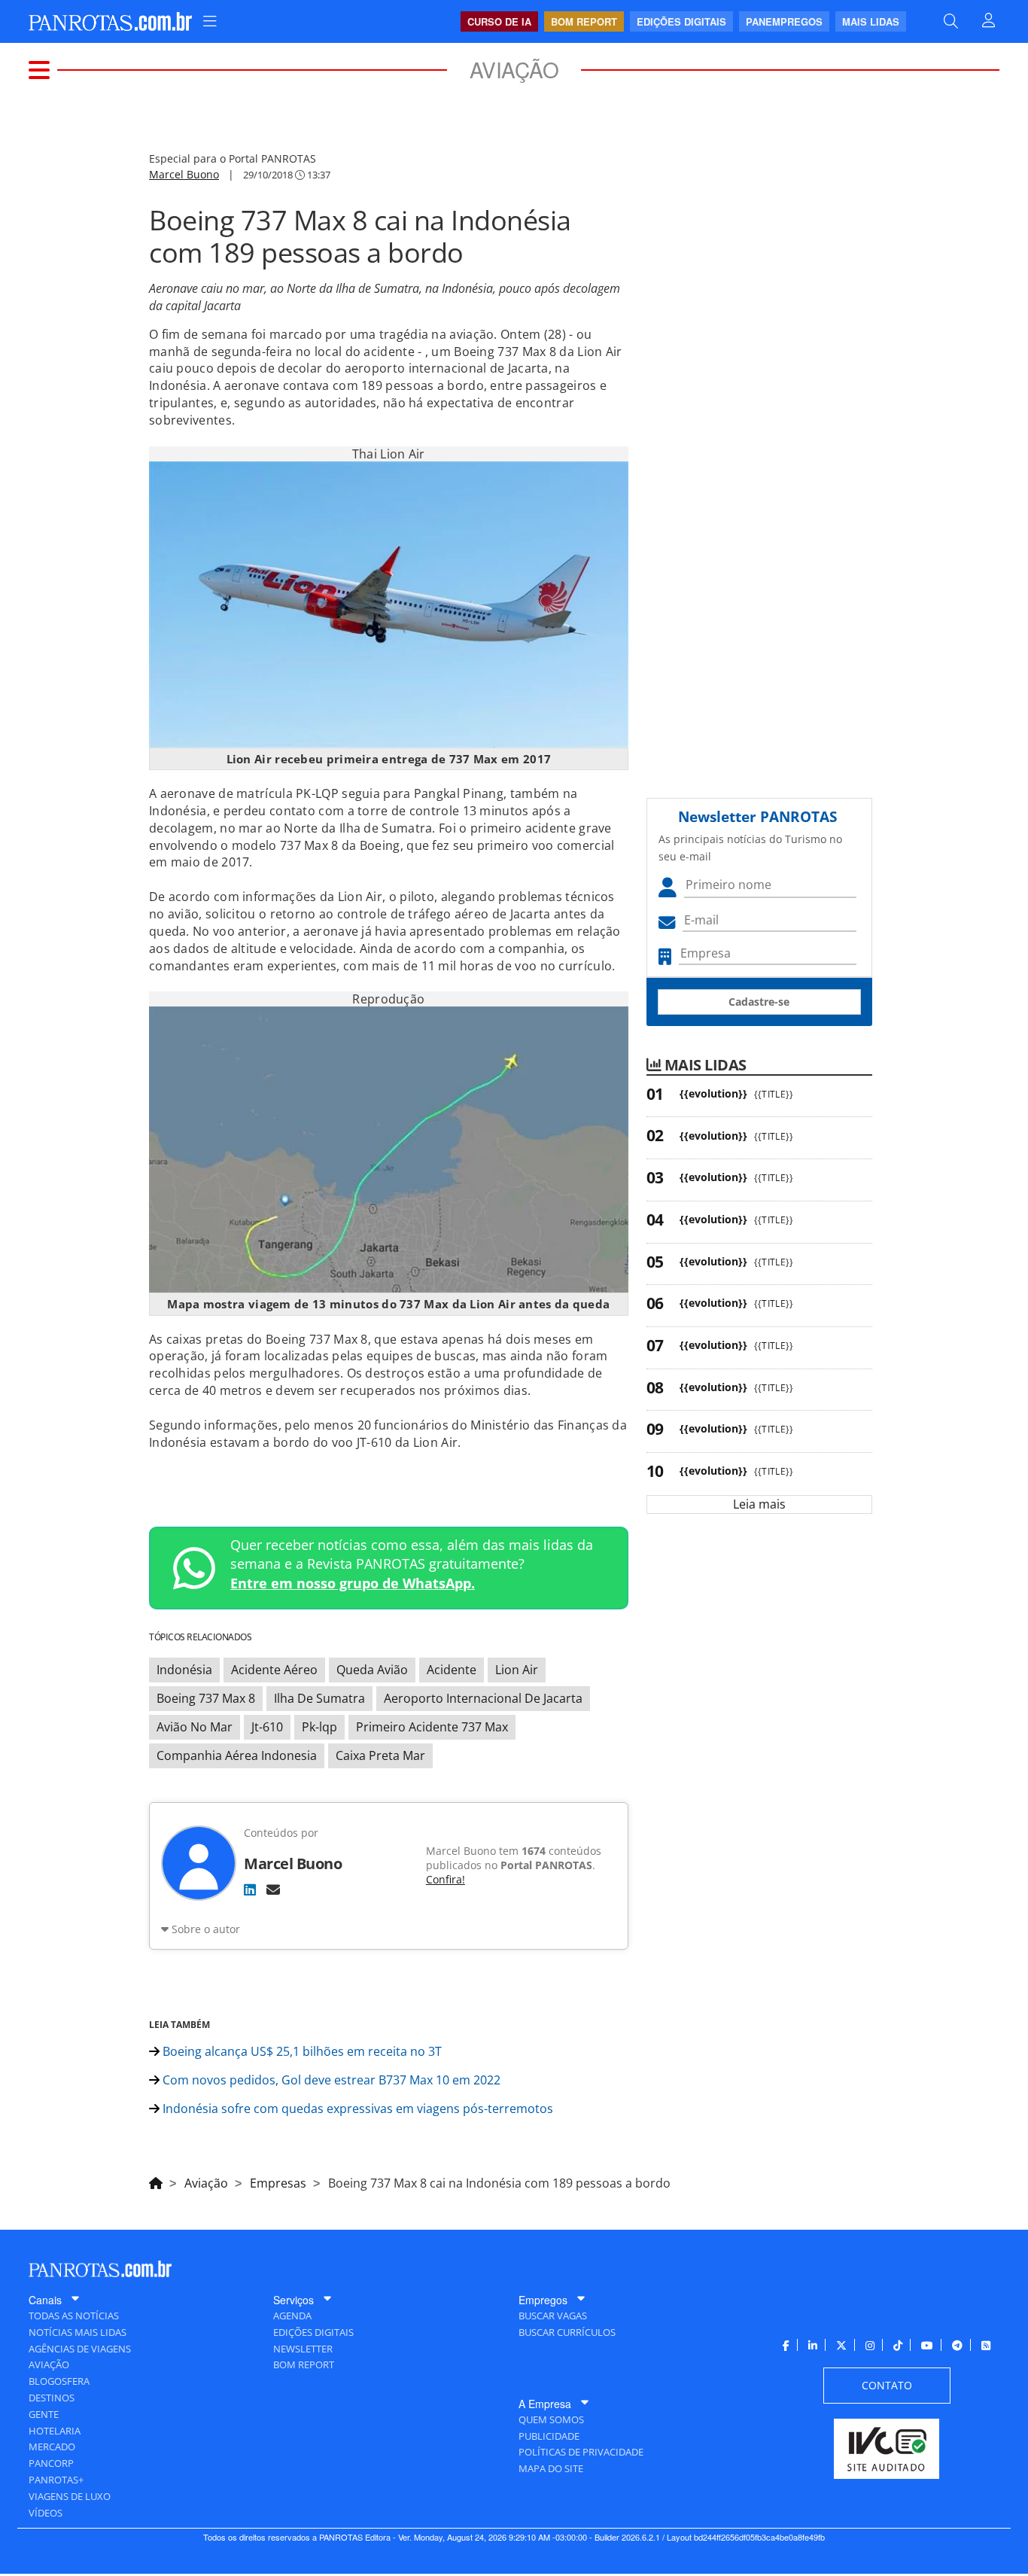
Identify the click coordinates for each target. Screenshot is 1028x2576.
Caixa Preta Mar (380, 1755)
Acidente (452, 1670)
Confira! (446, 1879)
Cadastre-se (759, 1002)
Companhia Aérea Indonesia (237, 1755)
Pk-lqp (319, 1727)
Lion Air (517, 1670)
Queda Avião (372, 1670)
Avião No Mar (195, 1727)
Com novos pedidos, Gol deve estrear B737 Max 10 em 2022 (330, 2080)
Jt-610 (267, 1727)
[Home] (156, 2181)
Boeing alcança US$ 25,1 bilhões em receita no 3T (301, 2051)
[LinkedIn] (250, 1889)
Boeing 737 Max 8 (206, 1698)
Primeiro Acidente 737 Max (432, 1727)
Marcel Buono (184, 174)
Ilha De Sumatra (319, 1698)
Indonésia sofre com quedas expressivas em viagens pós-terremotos (356, 2109)
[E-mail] (273, 1889)
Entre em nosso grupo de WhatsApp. (353, 1583)
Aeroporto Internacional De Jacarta (483, 1698)
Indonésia (184, 1670)
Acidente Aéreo (274, 1670)
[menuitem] (210, 21)
